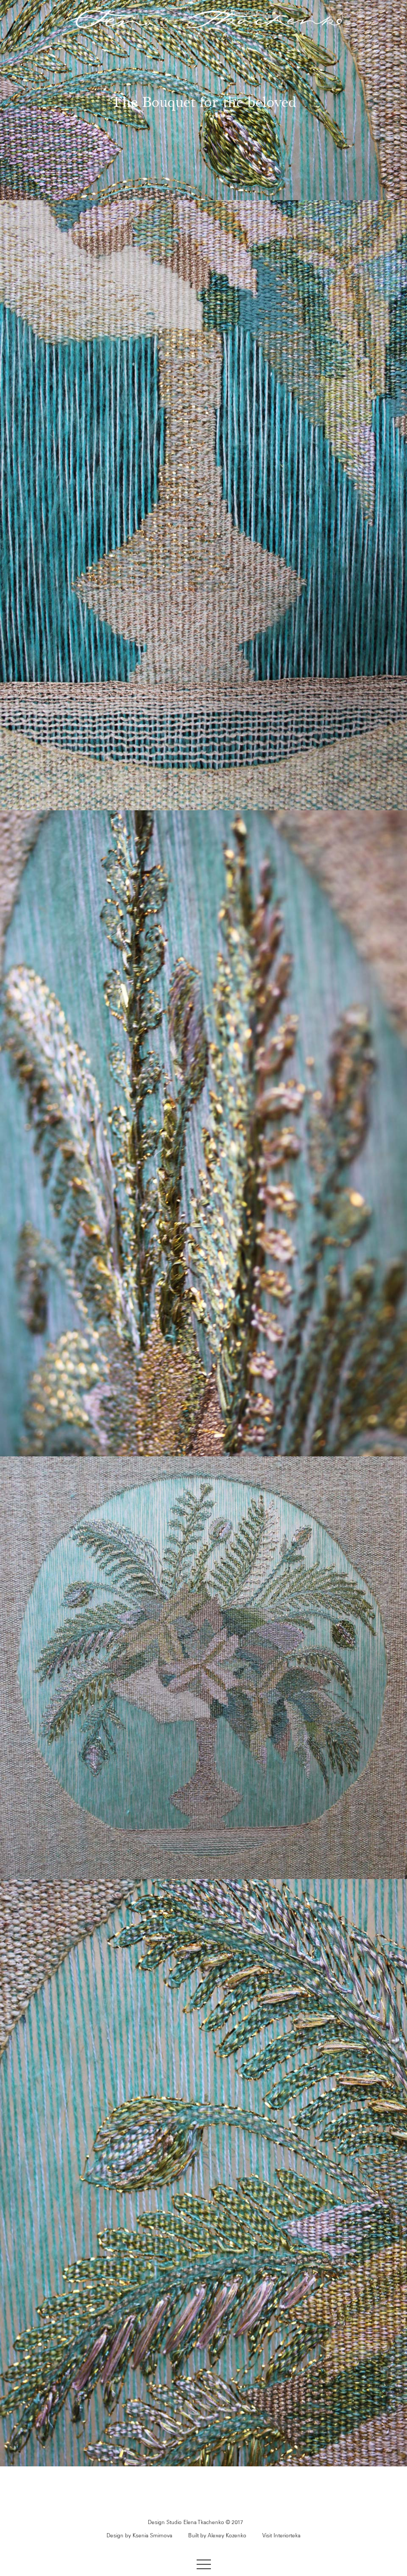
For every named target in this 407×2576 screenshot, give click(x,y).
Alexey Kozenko (227, 2536)
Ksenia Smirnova (152, 2536)
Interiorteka (287, 2536)
